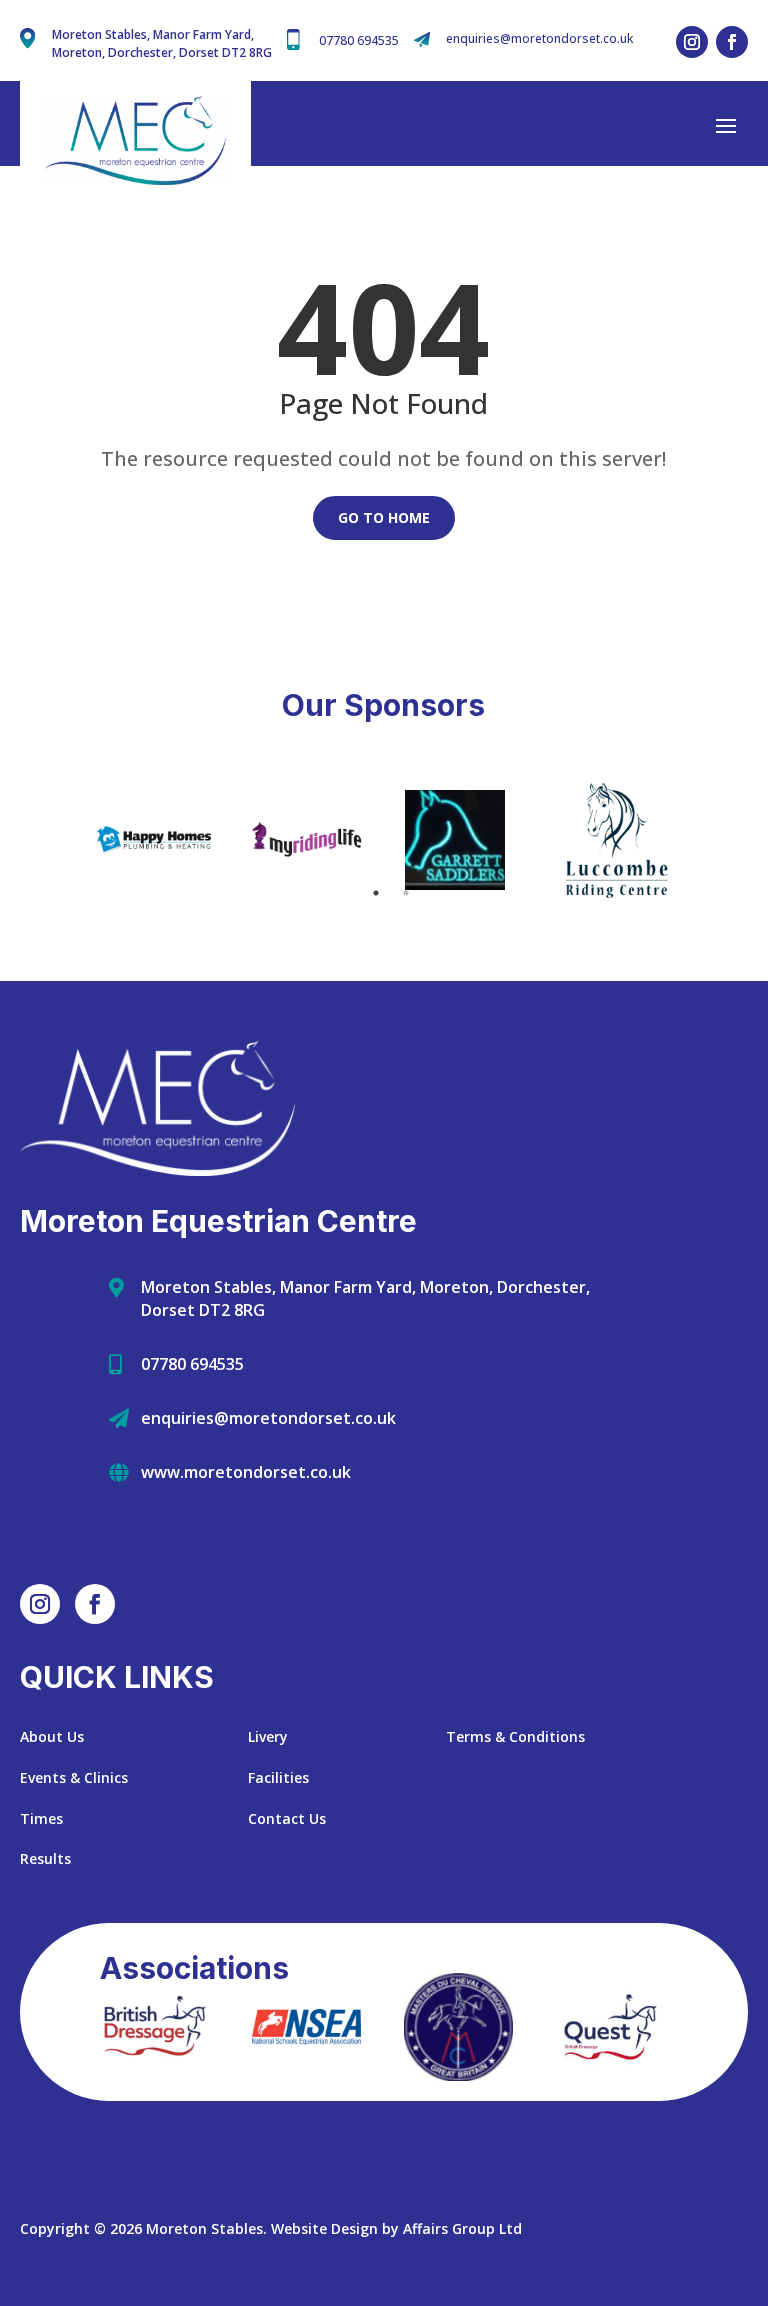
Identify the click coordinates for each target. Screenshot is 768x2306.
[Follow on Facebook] (732, 42)
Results (45, 1858)
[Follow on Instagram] (692, 42)
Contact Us (287, 1818)
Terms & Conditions (515, 1736)
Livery (268, 1736)
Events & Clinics (74, 1777)
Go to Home (384, 517)
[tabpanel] (154, 839)
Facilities (278, 1777)
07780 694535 (359, 40)
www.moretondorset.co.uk (246, 1472)
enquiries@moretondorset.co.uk (539, 38)
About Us (52, 1736)
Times (41, 1818)
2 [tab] (406, 893)
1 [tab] (376, 893)
